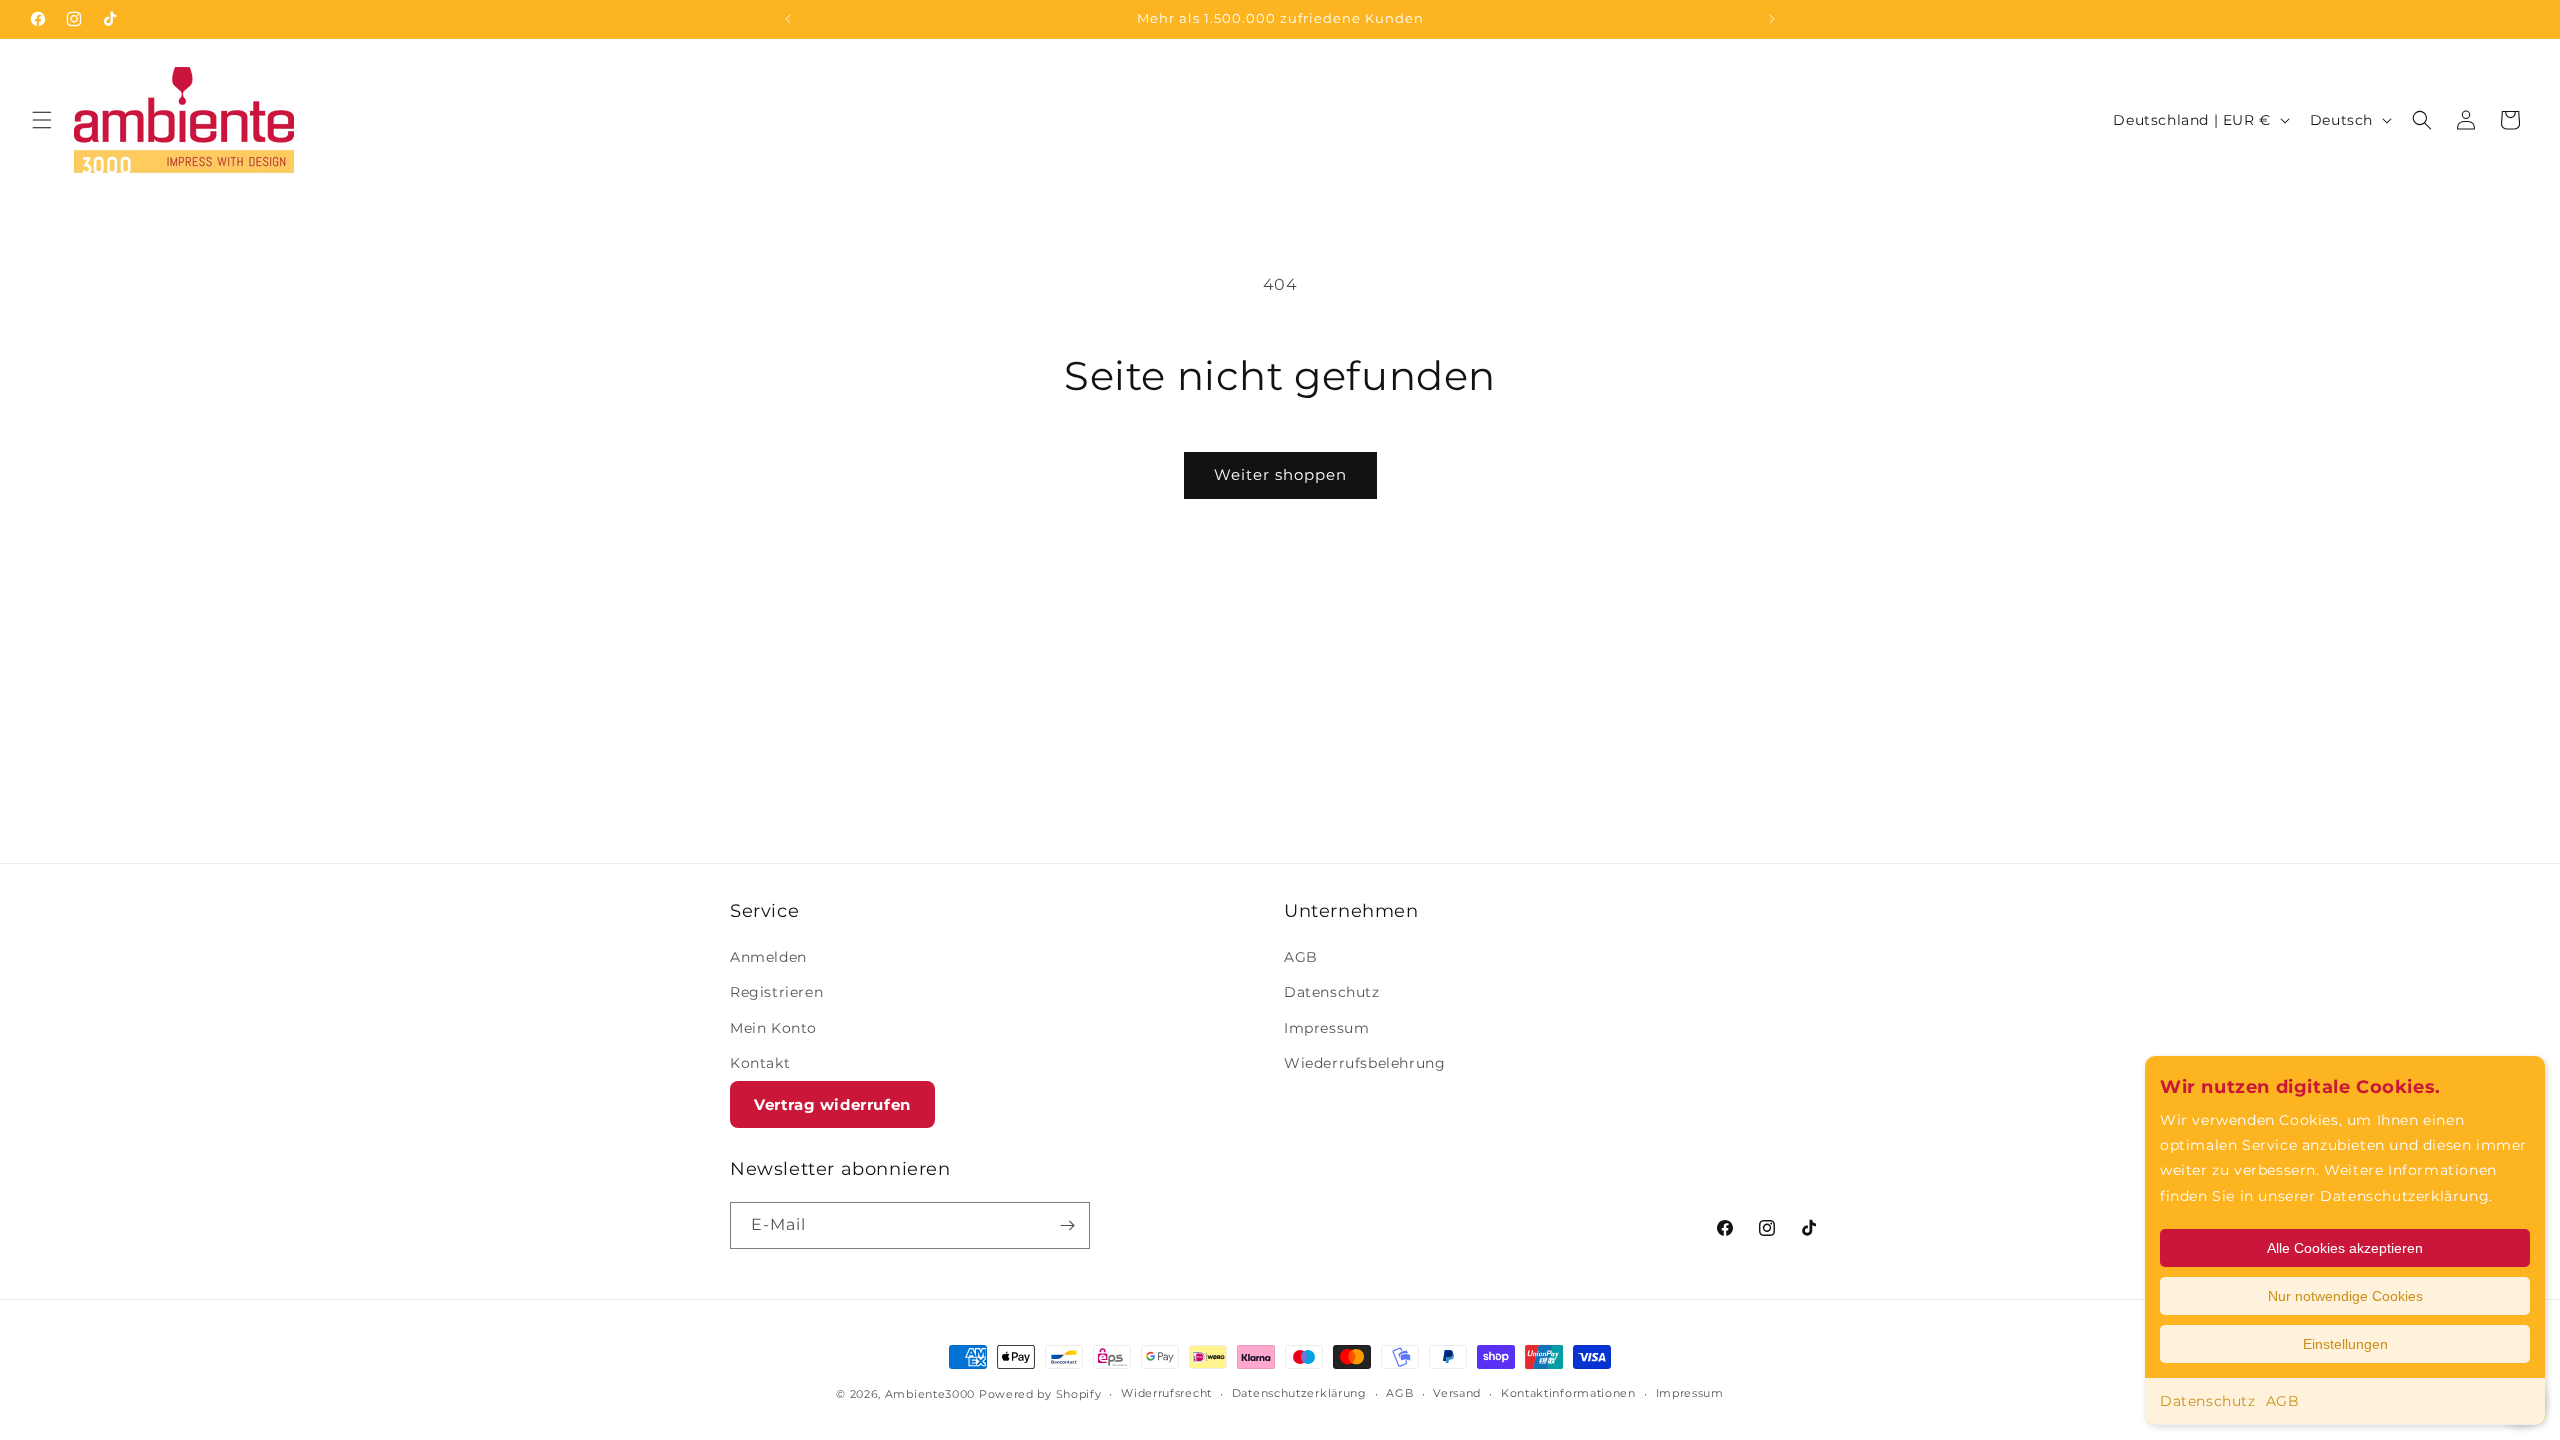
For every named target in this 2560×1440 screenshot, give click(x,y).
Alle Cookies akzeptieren (2345, 1248)
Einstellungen (2345, 1344)
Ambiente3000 (930, 1394)
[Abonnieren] (1067, 1225)
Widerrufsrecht (1166, 1393)
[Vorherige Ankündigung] (788, 19)
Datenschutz (2208, 1401)
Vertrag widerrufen (832, 1104)
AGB (2283, 1401)
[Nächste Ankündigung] (1772, 19)
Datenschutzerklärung (1299, 1393)
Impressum (1326, 1028)
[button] (42, 120)
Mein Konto (773, 1028)
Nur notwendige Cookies (2345, 1296)
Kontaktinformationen (1568, 1393)
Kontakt (760, 1063)
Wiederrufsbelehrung (1364, 1063)
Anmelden (768, 957)
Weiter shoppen (1280, 474)
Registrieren (776, 993)
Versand (1457, 1393)
